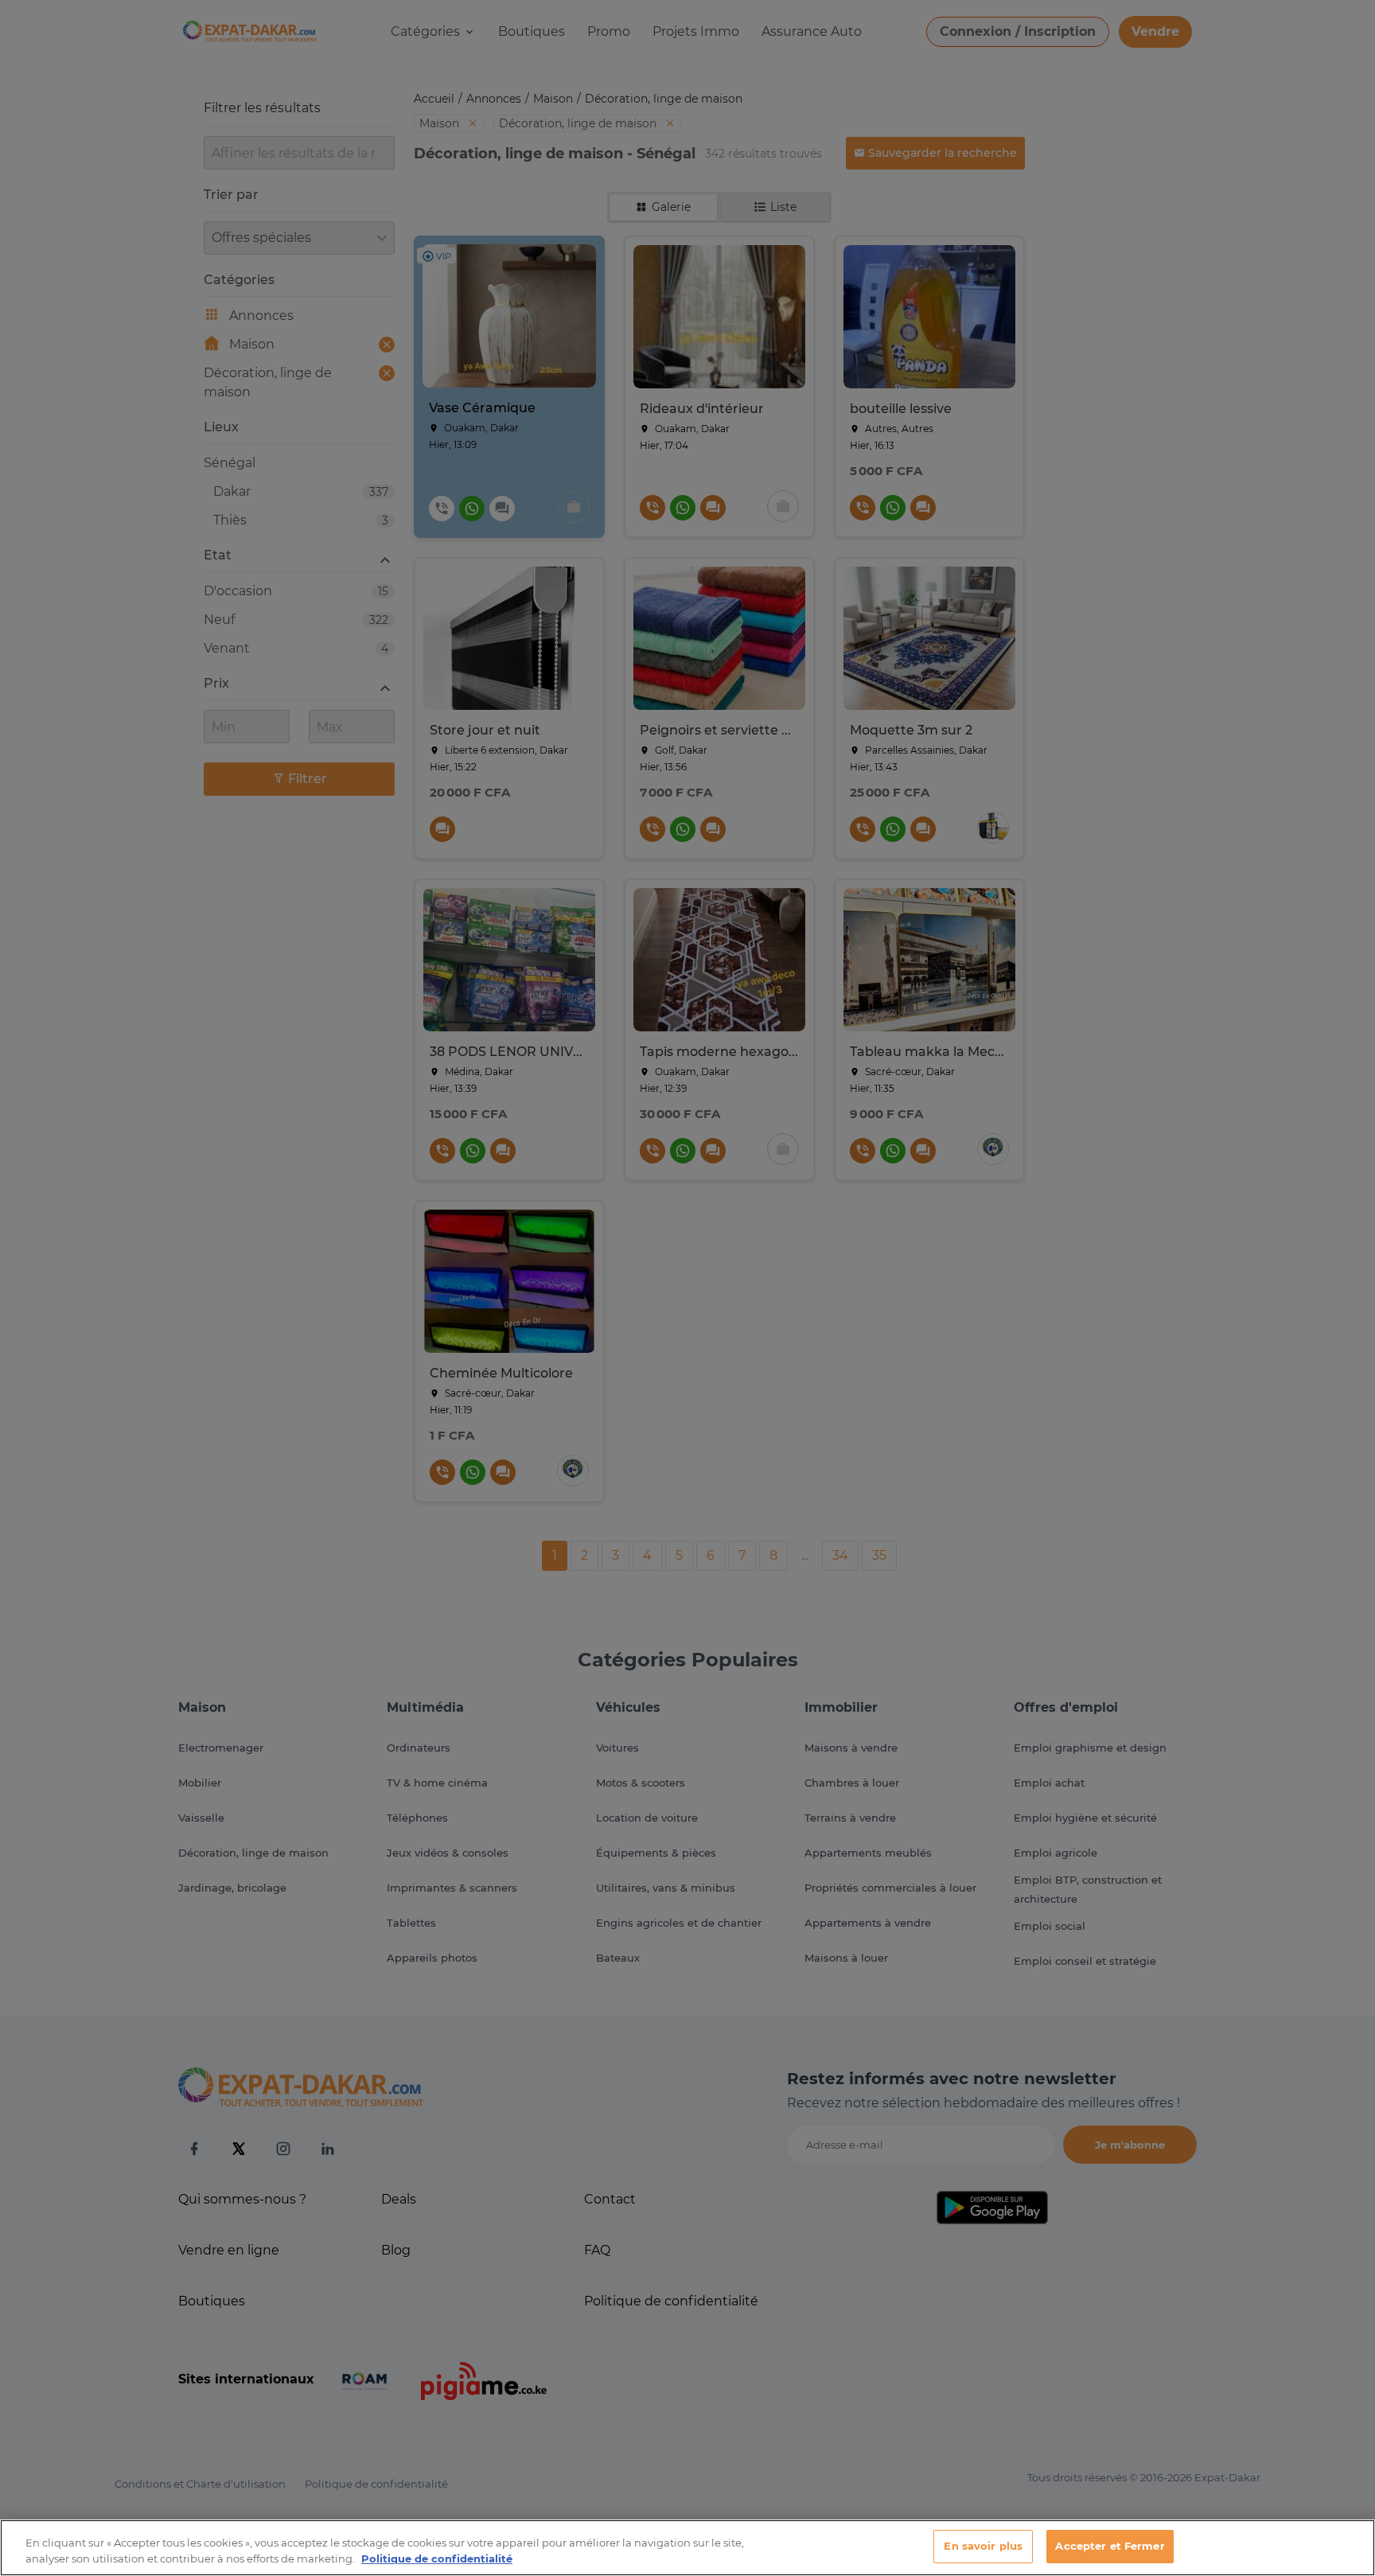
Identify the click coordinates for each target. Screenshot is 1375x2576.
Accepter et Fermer (1110, 2546)
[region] (687, 2548)
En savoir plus (983, 2546)
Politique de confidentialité (437, 2558)
